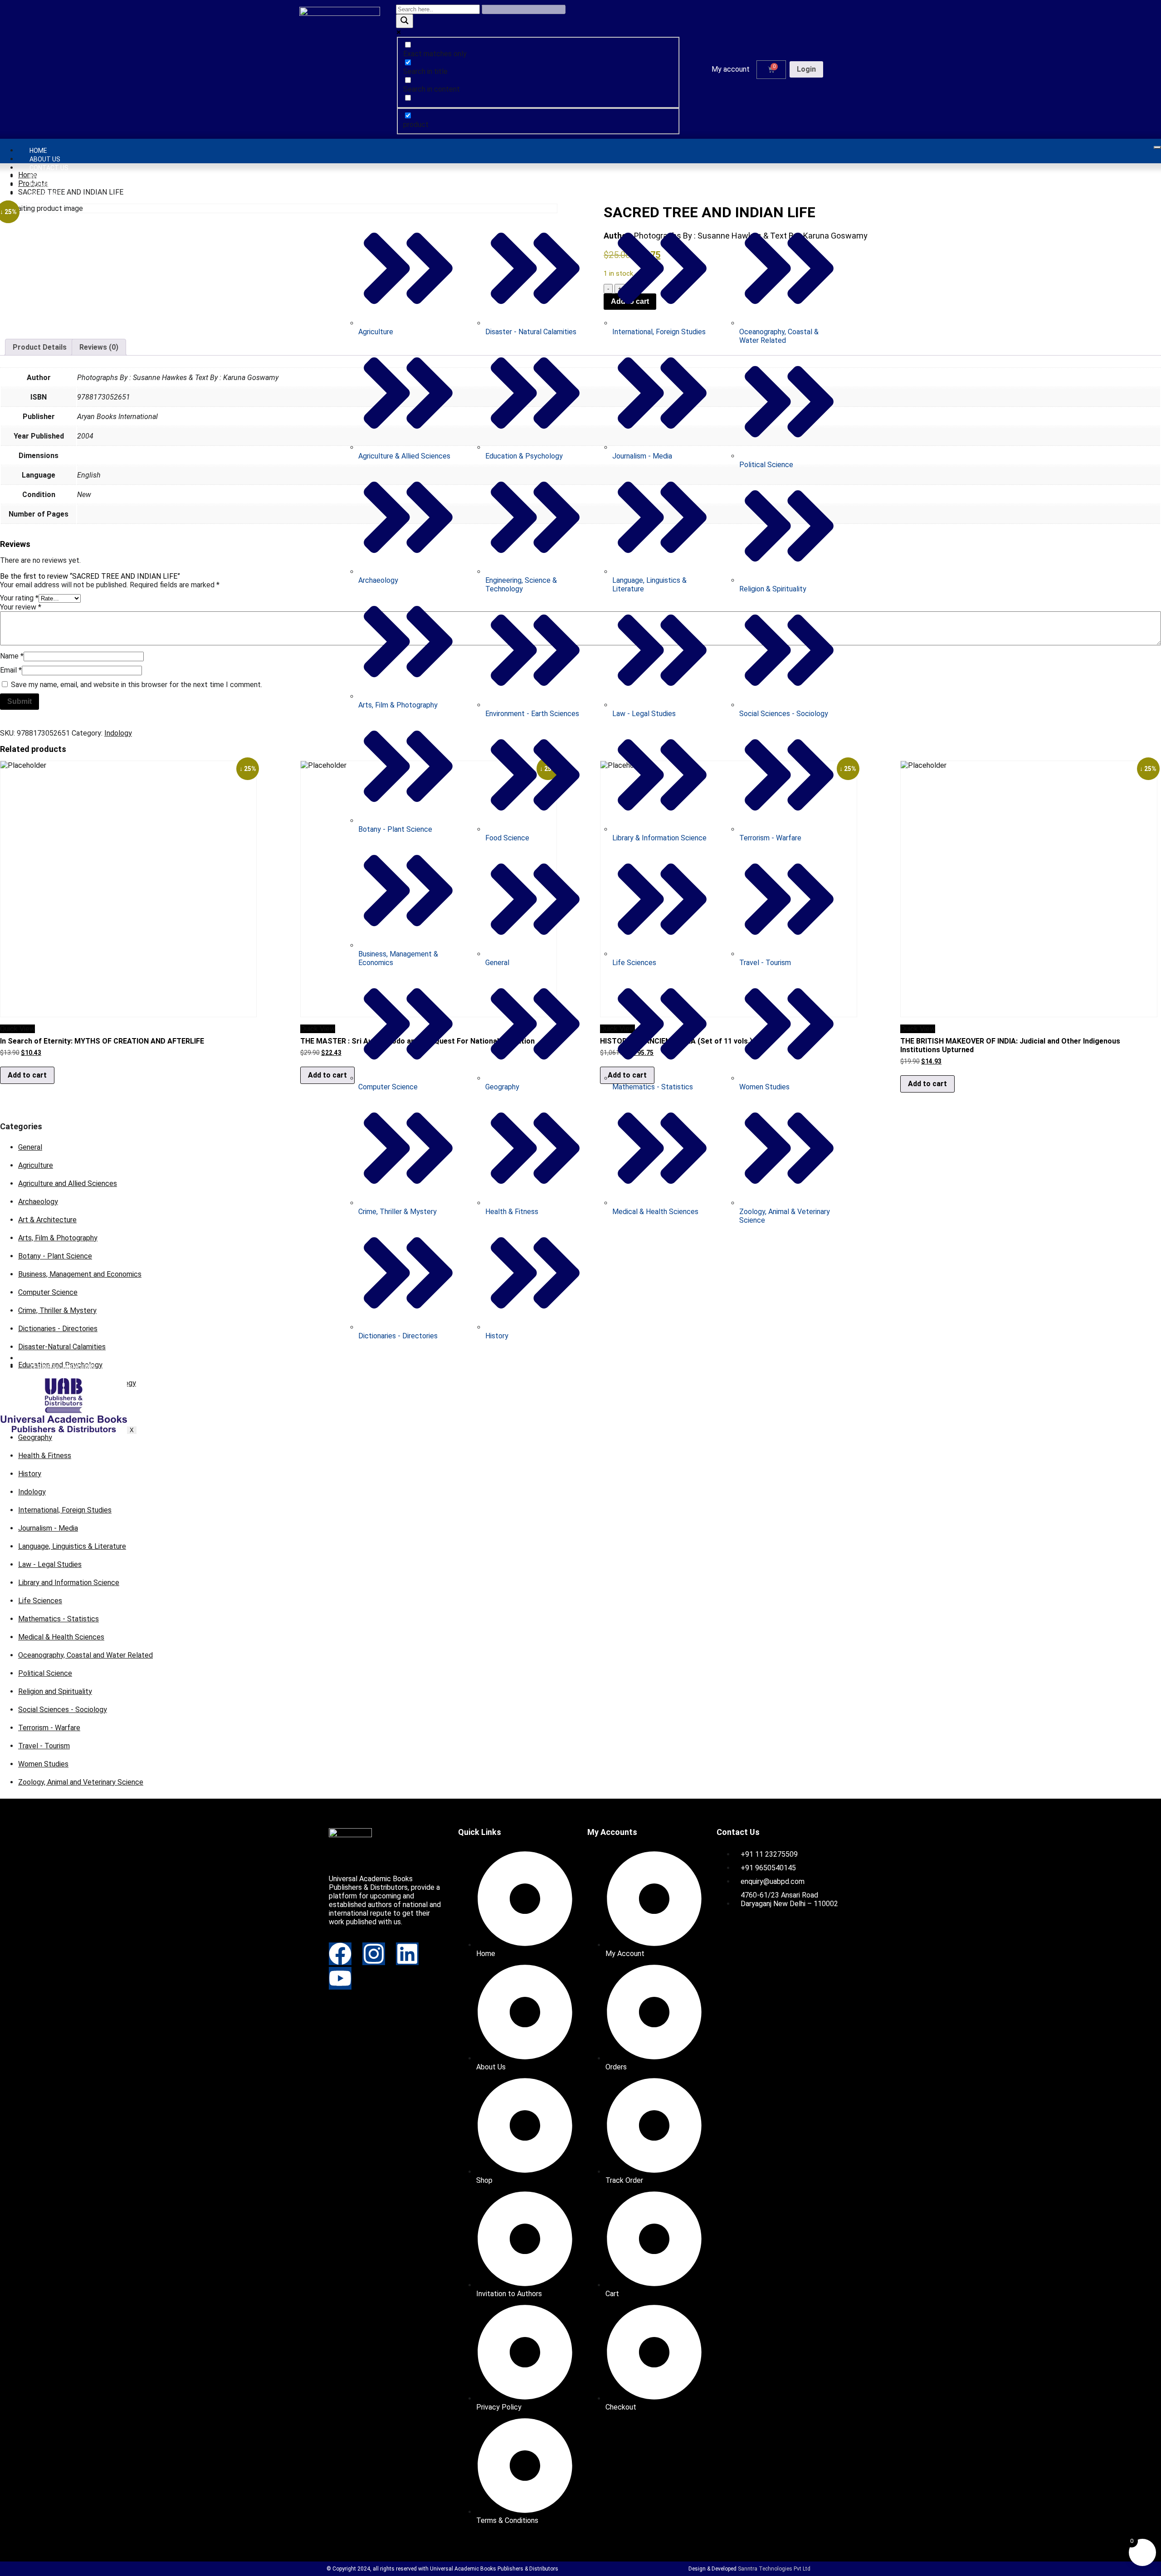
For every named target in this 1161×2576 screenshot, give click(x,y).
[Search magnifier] (405, 21)
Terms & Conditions (62, 1367)
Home (38, 151)
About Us (45, 159)
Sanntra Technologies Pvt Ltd (774, 2569)
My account (731, 69)
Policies (43, 185)
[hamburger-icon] (1157, 147)
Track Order (51, 1358)
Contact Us (49, 168)
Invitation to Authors (67, 176)
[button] (733, 69)
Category (46, 194)
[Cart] (771, 70)
